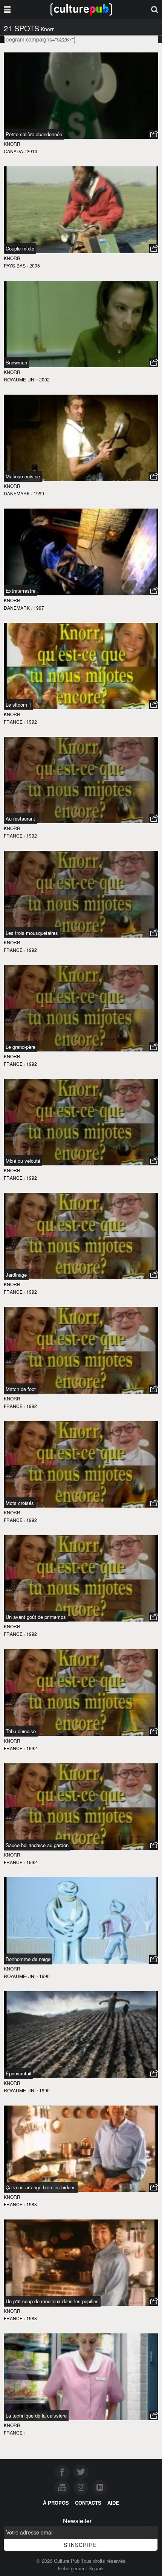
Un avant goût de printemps (36, 1617)
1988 (32, 2204)
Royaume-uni (20, 379)
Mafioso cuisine (23, 476)
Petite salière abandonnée (34, 134)
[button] (154, 134)
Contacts (88, 2503)
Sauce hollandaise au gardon (37, 1845)
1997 (39, 608)
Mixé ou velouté (23, 1161)
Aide (113, 2503)
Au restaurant (20, 818)
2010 (32, 151)
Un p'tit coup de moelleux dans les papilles (52, 2301)
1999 (39, 493)
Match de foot (21, 1389)
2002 (44, 379)
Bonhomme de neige (28, 1959)
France (13, 722)
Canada (13, 151)
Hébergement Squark (81, 2568)
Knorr (12, 144)
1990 (44, 1976)
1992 (32, 722)
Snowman (16, 362)
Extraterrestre (21, 591)
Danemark (17, 493)
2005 (35, 265)
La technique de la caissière (36, 2415)
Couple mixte (20, 248)
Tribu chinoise (21, 1731)
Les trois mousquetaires (32, 933)
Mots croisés (20, 1503)
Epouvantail (18, 2073)
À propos (56, 2503)
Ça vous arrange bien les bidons (41, 2187)
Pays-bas (15, 265)
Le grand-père (21, 1047)
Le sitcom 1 (18, 705)
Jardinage (16, 1275)
